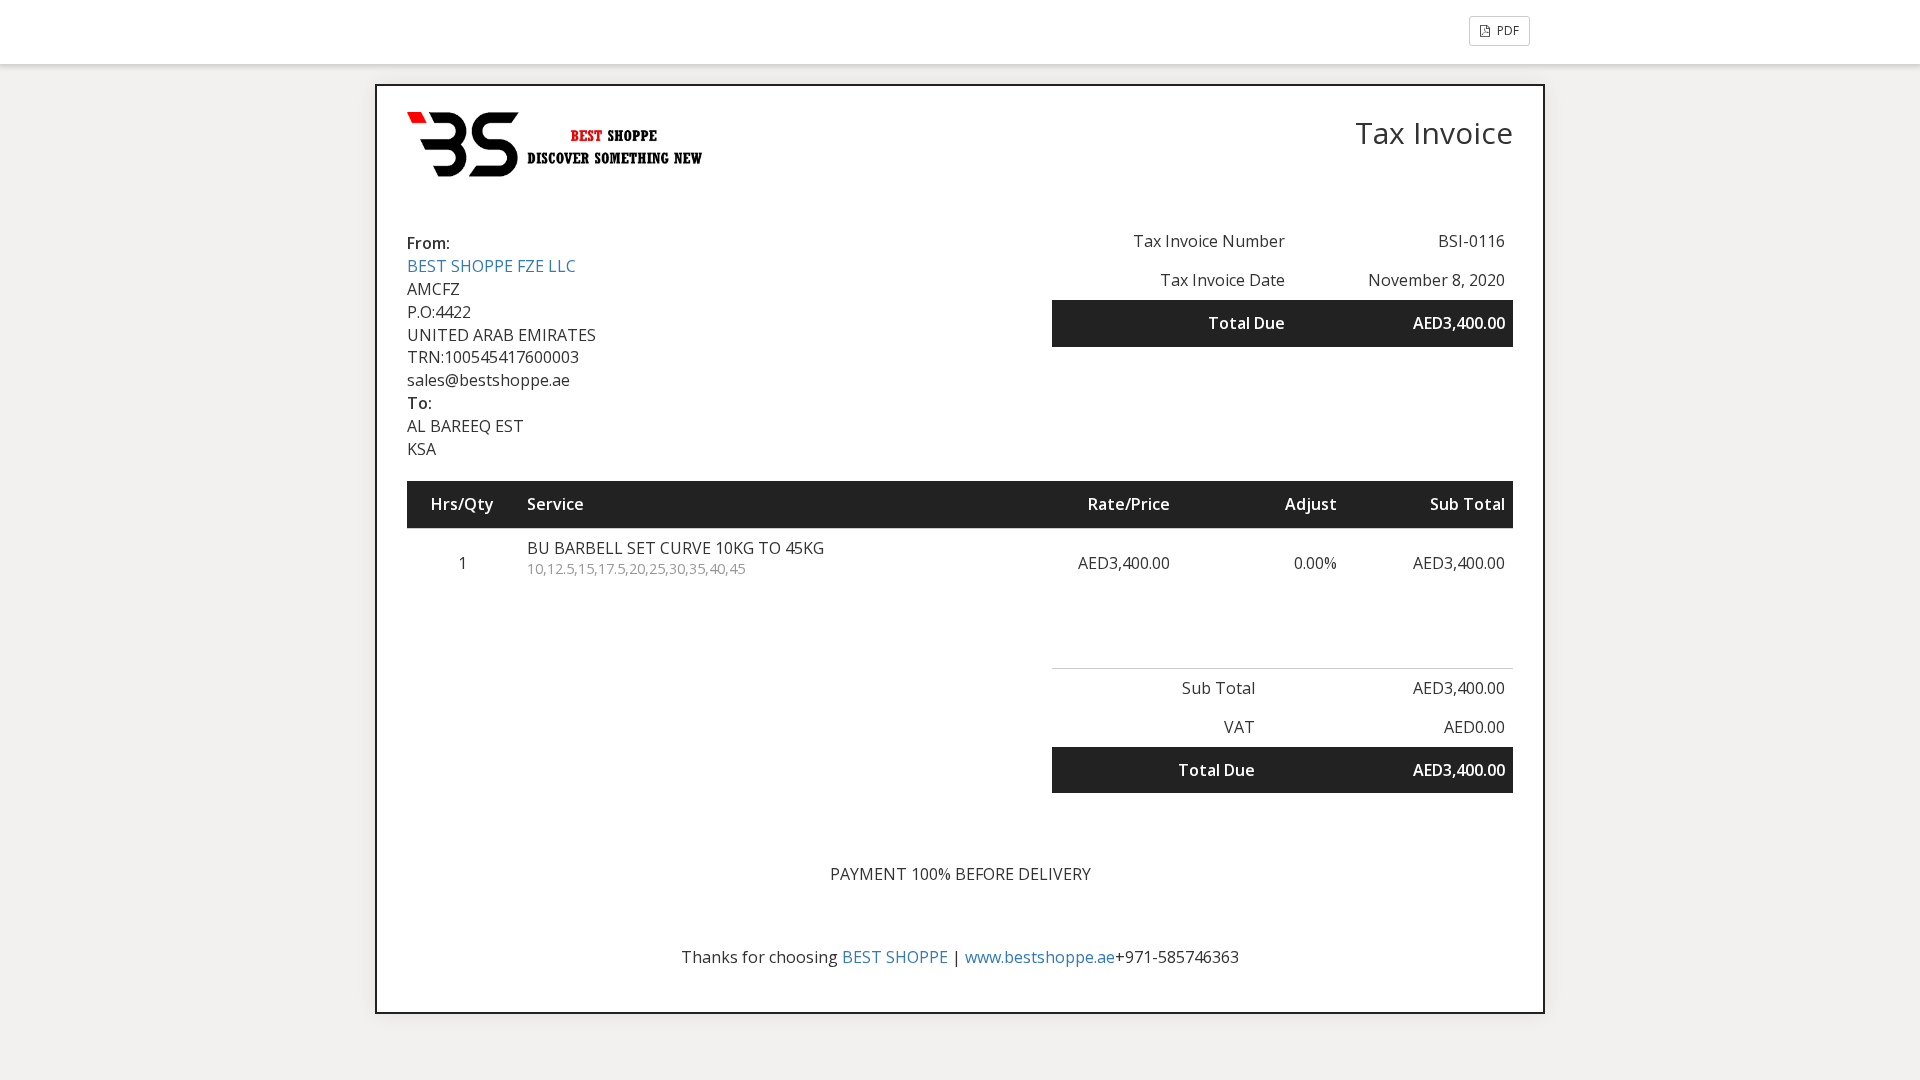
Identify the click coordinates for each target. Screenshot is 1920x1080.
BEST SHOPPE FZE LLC (491, 266)
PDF (1506, 30)
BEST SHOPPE (895, 957)
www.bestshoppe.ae (1040, 957)
